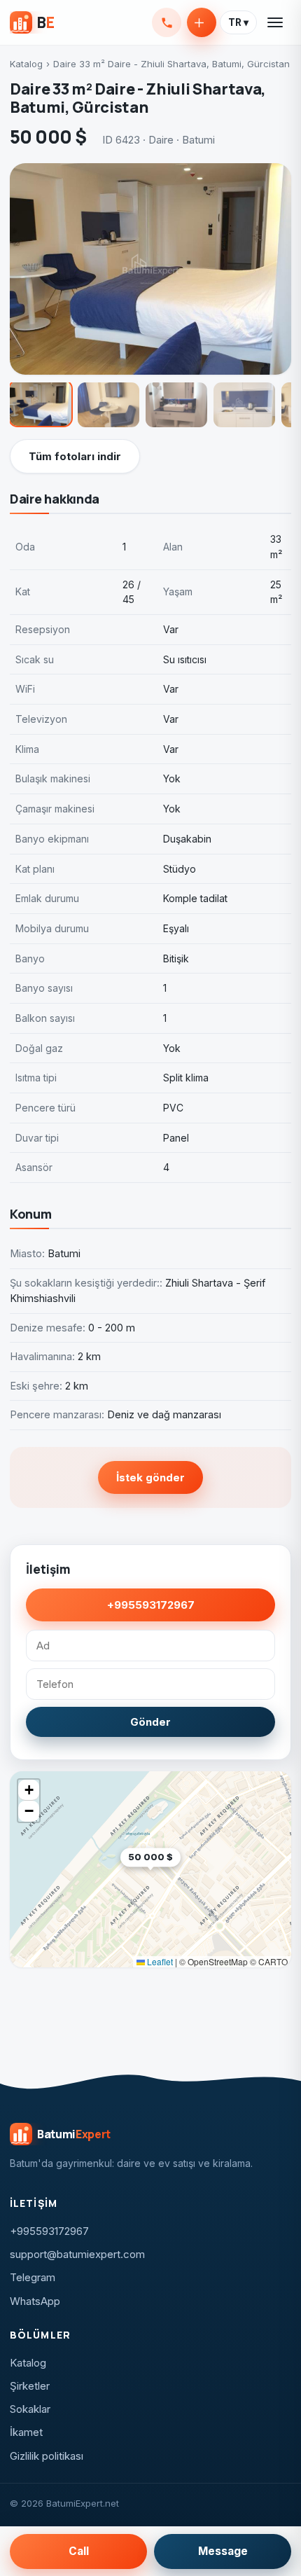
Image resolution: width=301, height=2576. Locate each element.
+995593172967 (167, 22)
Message (223, 2551)
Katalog (26, 64)
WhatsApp (35, 2301)
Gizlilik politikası (47, 2456)
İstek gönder (150, 1477)
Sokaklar (30, 2409)
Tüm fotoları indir (75, 456)
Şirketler (30, 2386)
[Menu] (276, 22)
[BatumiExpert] (32, 22)
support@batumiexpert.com (77, 2254)
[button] (181, 1879)
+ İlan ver (202, 22)
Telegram (33, 2277)
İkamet (26, 2432)
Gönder (150, 1722)
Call (79, 2551)
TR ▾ (238, 22)
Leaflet (159, 1961)
